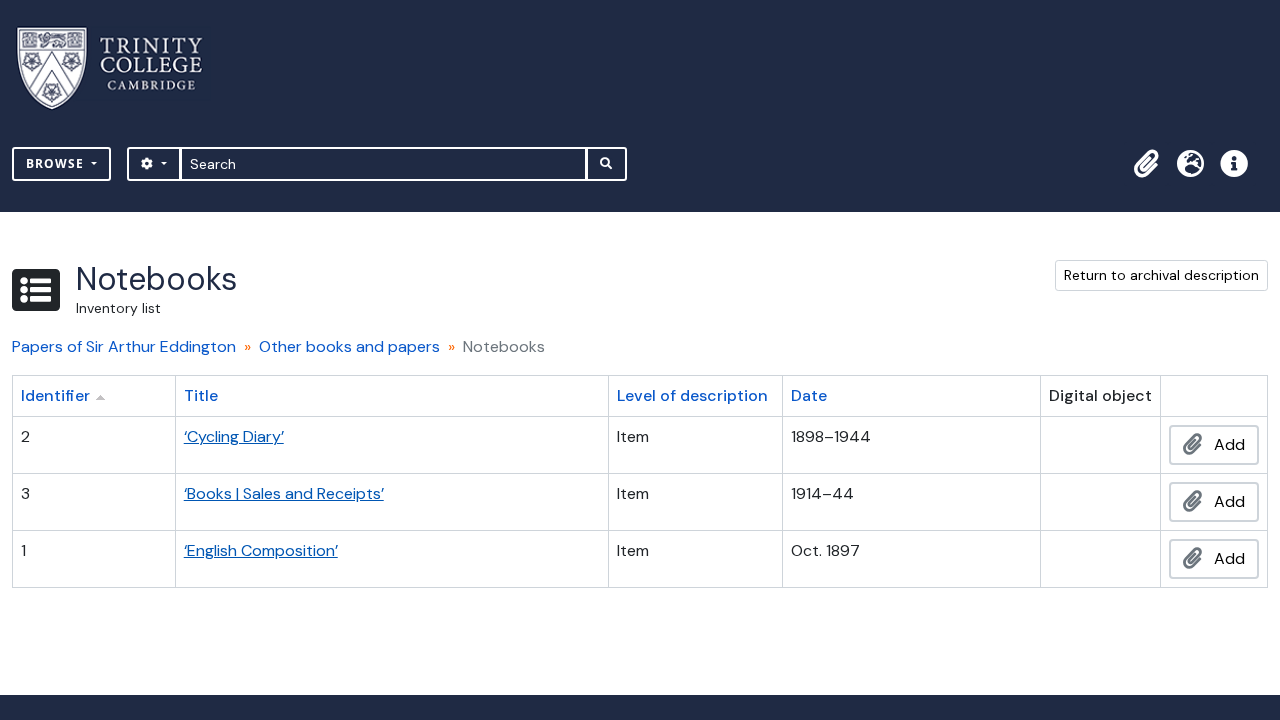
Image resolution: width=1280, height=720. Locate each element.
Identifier (55, 395)
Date (809, 395)
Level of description (692, 395)
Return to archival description (1161, 275)
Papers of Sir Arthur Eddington (124, 346)
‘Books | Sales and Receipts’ (284, 493)
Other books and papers (349, 346)
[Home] (121, 68)
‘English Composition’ (261, 550)
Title (201, 395)
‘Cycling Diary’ (234, 436)
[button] (1146, 164)
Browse (57, 163)
